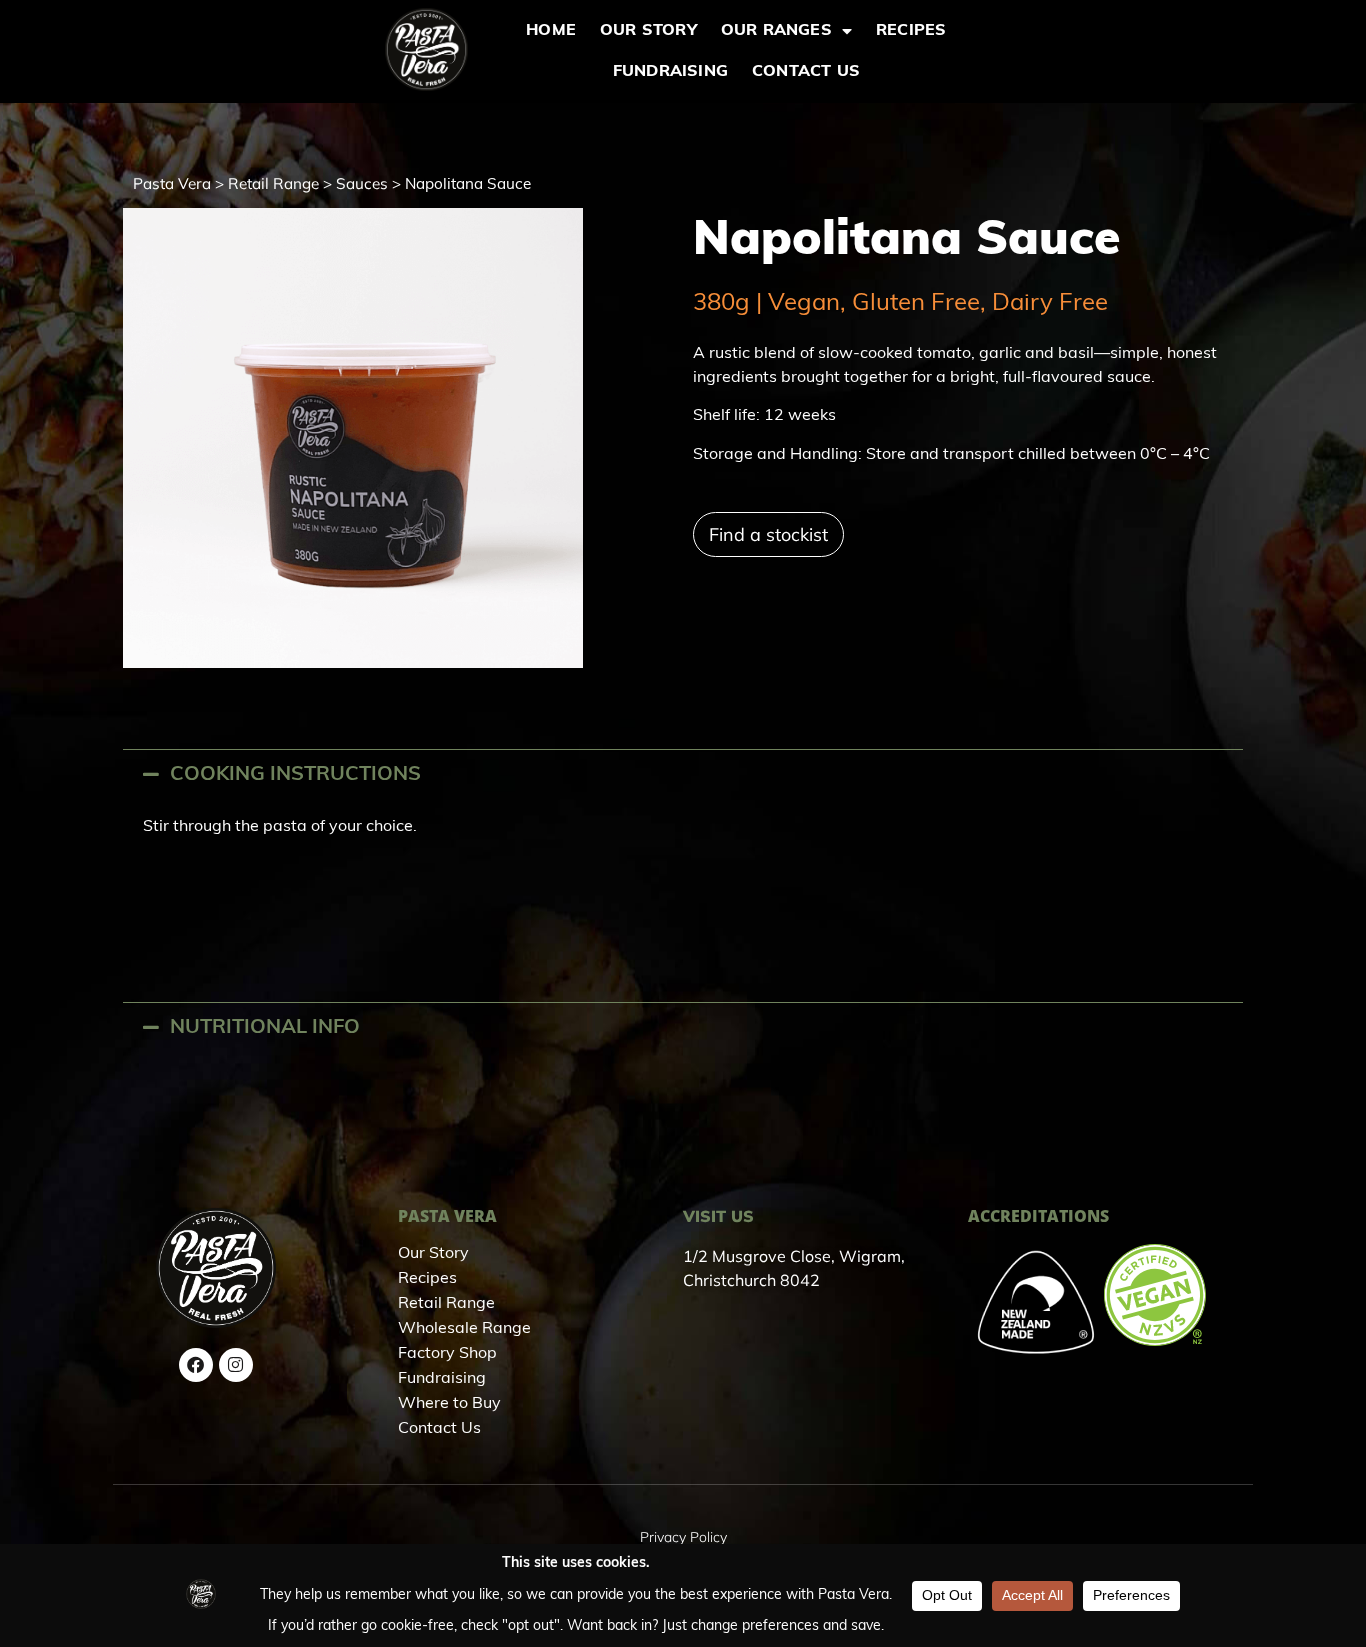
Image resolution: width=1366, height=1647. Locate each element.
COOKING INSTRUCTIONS (295, 775)
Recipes (911, 31)
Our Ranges (776, 31)
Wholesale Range (464, 1329)
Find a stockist (768, 534)
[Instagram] (236, 1365)
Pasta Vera (172, 183)
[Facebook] (196, 1365)
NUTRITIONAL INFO (265, 1028)
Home (551, 31)
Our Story (648, 31)
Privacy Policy (683, 1537)
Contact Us (806, 72)
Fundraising (670, 72)
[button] (683, 774)
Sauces (362, 183)
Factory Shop (447, 1354)
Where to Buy (449, 1404)
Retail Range (273, 183)
